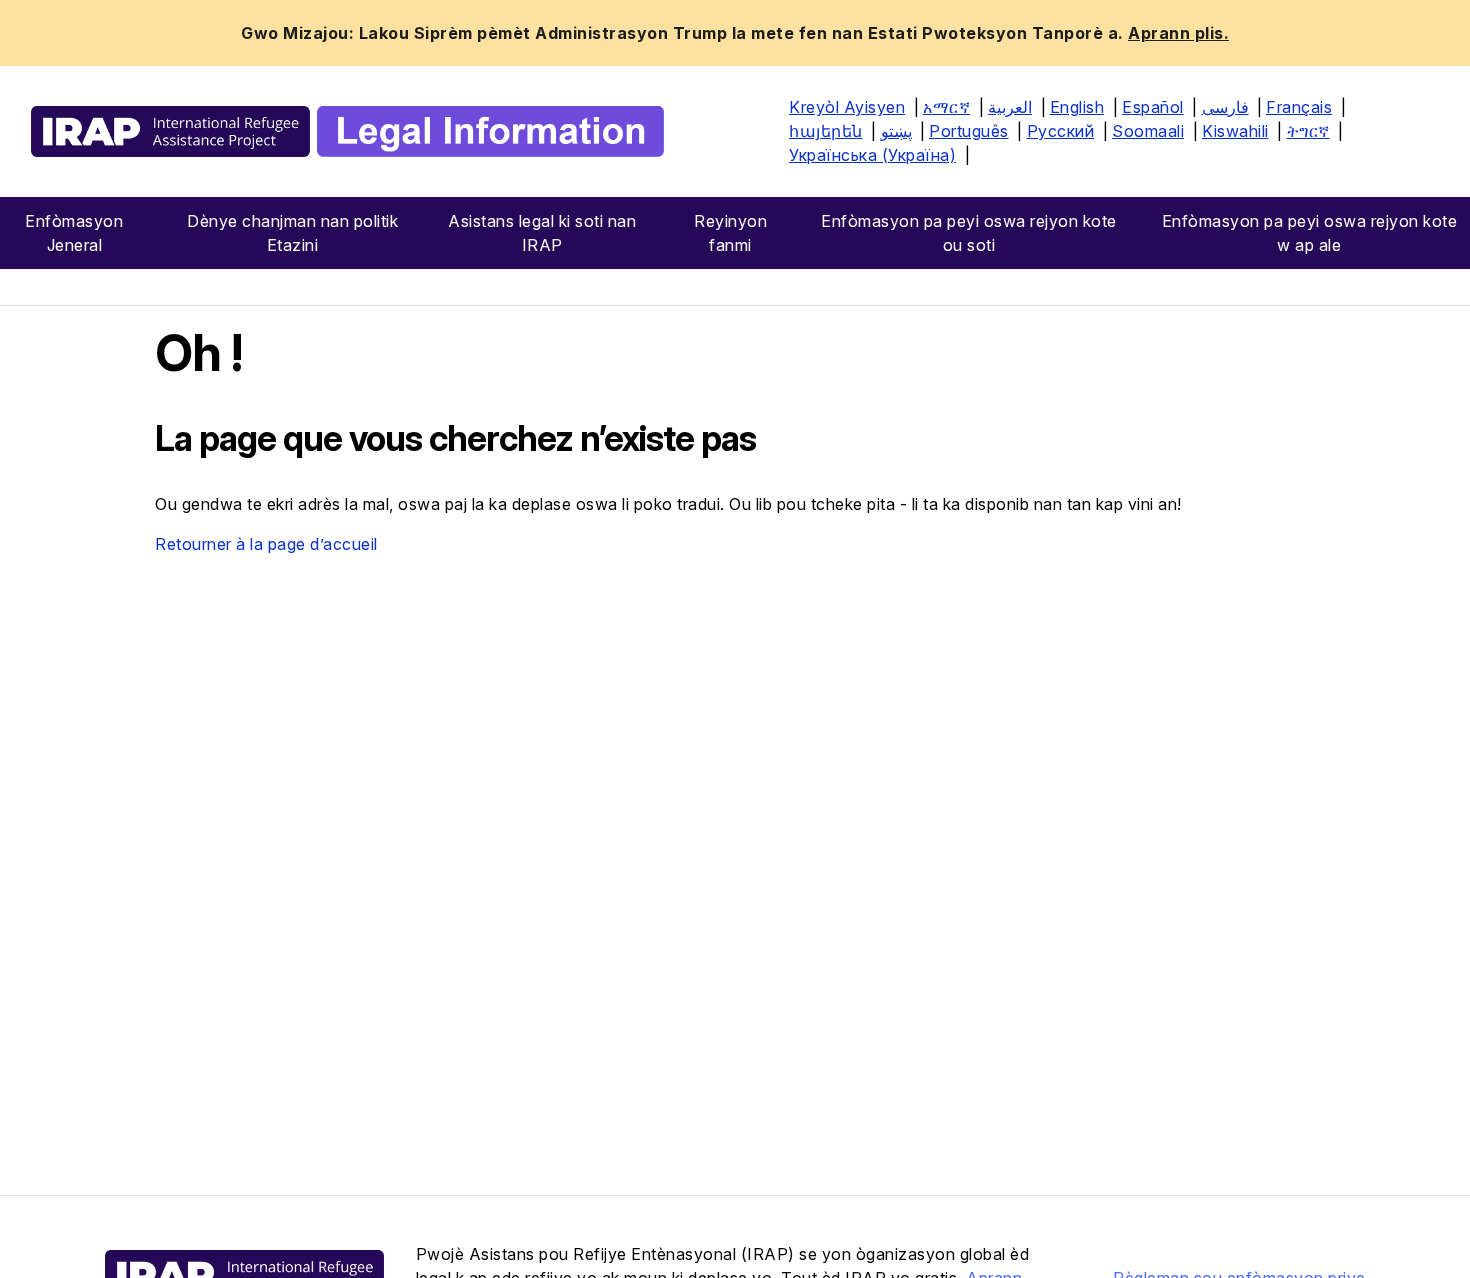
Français (1299, 107)
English (1077, 107)
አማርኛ (946, 107)
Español (1153, 107)
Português (969, 131)
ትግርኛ (1308, 131)
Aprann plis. (1178, 33)
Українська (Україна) (872, 155)
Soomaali (1148, 131)
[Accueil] (347, 131)
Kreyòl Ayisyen (847, 107)
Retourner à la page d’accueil (266, 544)
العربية (1010, 107)
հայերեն (826, 131)
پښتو (896, 131)
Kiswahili (1235, 131)
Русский (1061, 131)
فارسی (1225, 107)
